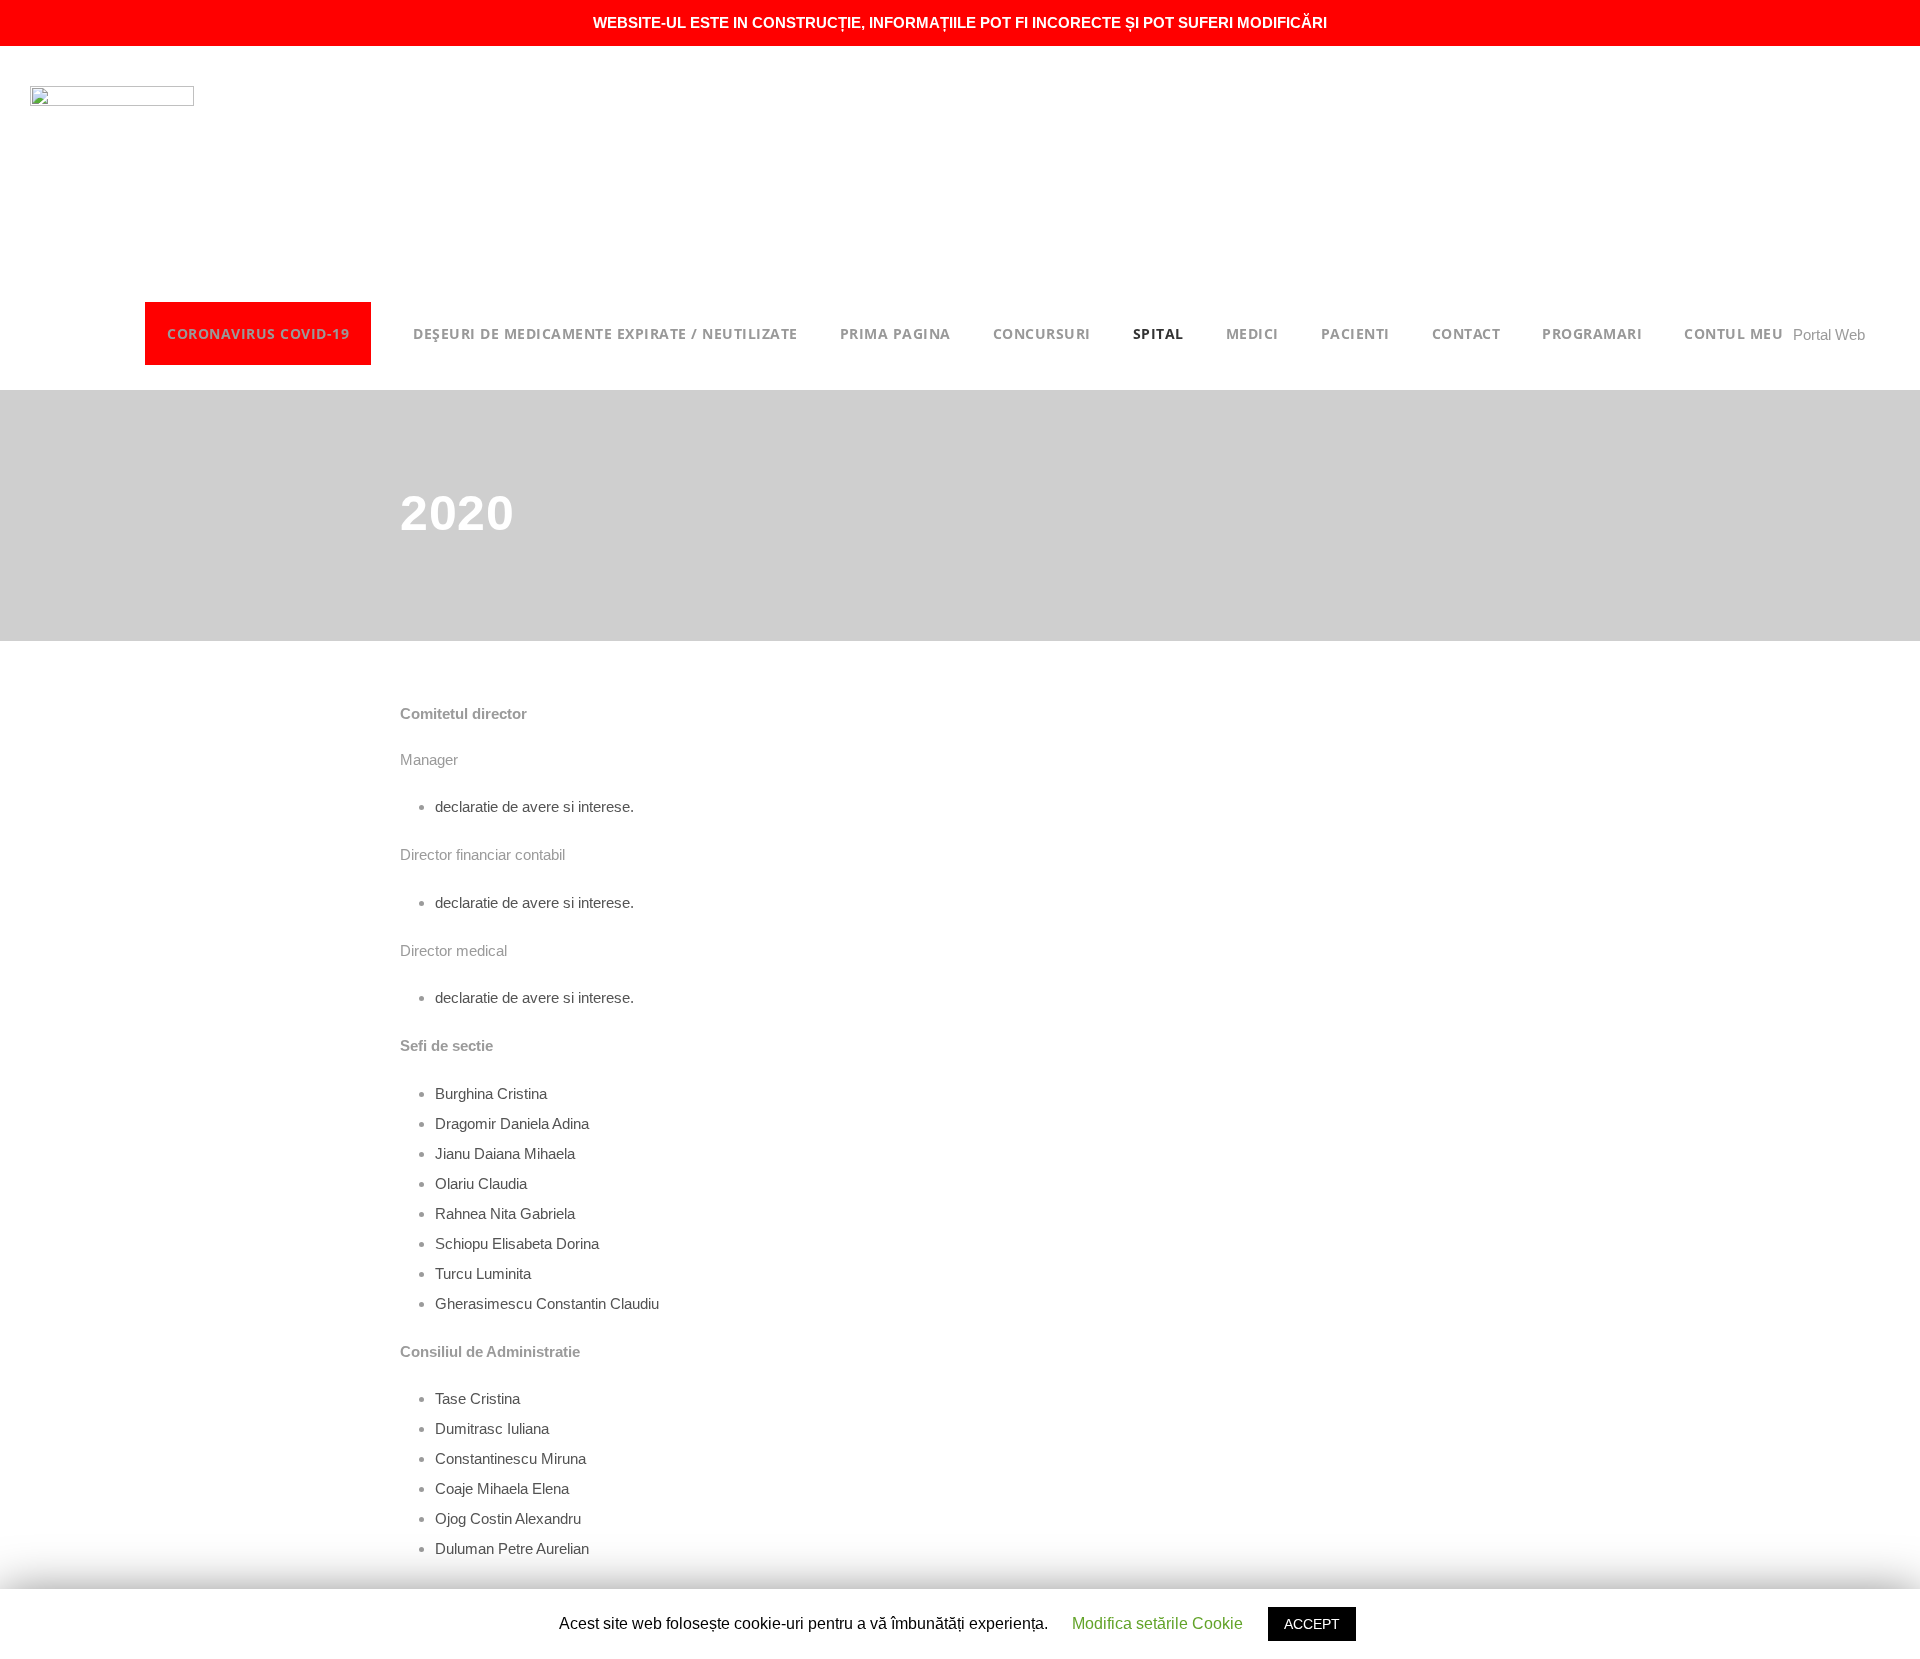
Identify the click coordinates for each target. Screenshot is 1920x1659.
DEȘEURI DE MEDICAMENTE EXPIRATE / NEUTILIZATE (605, 333)
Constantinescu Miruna (510, 1458)
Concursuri (1042, 333)
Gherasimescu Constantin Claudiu (547, 1303)
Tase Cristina (477, 1398)
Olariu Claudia (481, 1183)
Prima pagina (895, 333)
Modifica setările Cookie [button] (1157, 1623)
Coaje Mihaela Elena (502, 1488)
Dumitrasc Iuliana (492, 1428)
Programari (1592, 333)
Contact (1466, 333)
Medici (1252, 333)
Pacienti (1355, 333)
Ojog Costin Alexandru (508, 1518)
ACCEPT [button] (1312, 1624)
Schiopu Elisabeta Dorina (517, 1243)
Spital (1158, 333)
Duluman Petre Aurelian (512, 1548)
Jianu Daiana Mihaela (505, 1153)
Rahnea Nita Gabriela (505, 1213)
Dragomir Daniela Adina (512, 1123)
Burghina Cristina (491, 1093)
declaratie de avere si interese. (534, 806)
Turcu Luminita (483, 1273)
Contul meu (1733, 333)
